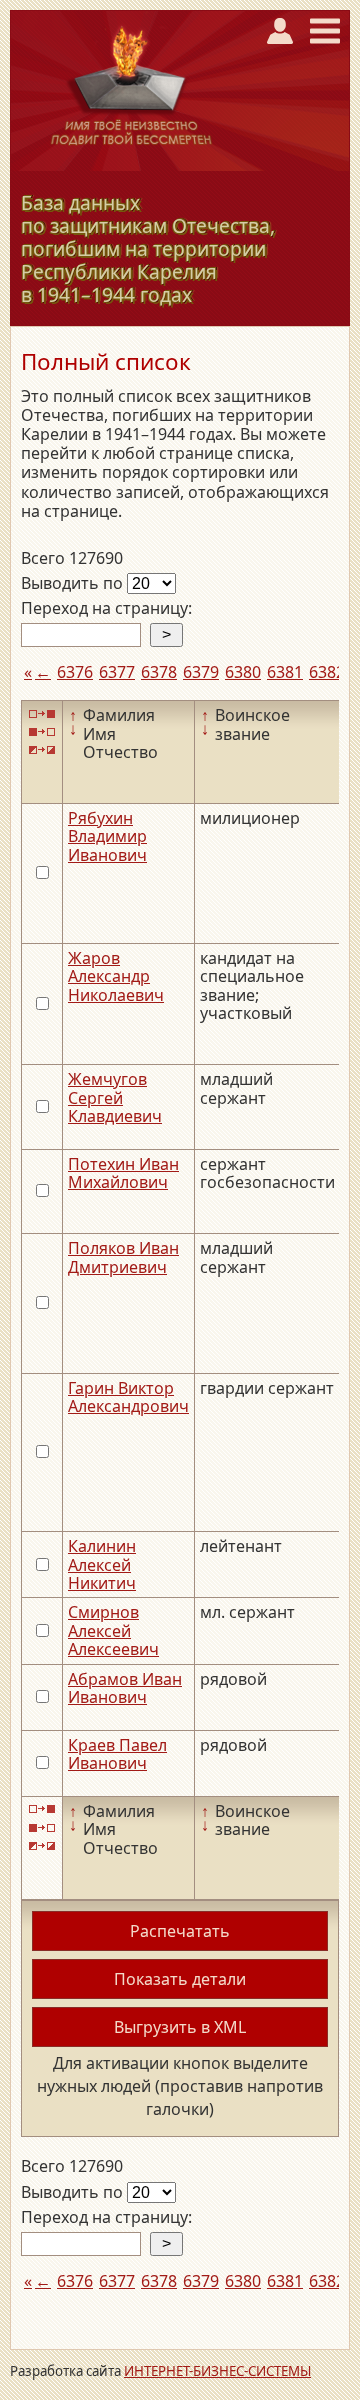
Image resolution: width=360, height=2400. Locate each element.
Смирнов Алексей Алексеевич (113, 1630)
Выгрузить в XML (180, 2027)
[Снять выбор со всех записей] (42, 732)
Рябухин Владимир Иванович (107, 836)
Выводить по (74, 583)
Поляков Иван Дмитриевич (123, 1257)
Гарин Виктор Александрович (128, 1397)
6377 (117, 672)
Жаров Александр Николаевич (116, 976)
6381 (285, 672)
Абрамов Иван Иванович (125, 1688)
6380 (243, 672)
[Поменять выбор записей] (42, 750)
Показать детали (180, 1979)
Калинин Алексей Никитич (102, 1564)
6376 (75, 672)
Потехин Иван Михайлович (123, 1173)
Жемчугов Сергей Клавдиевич (115, 1097)
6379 (201, 672)
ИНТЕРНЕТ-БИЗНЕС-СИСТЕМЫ (217, 2371)
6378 (159, 672)
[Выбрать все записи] (42, 713)
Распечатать (180, 1931)
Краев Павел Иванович (117, 1754)
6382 (327, 672)
